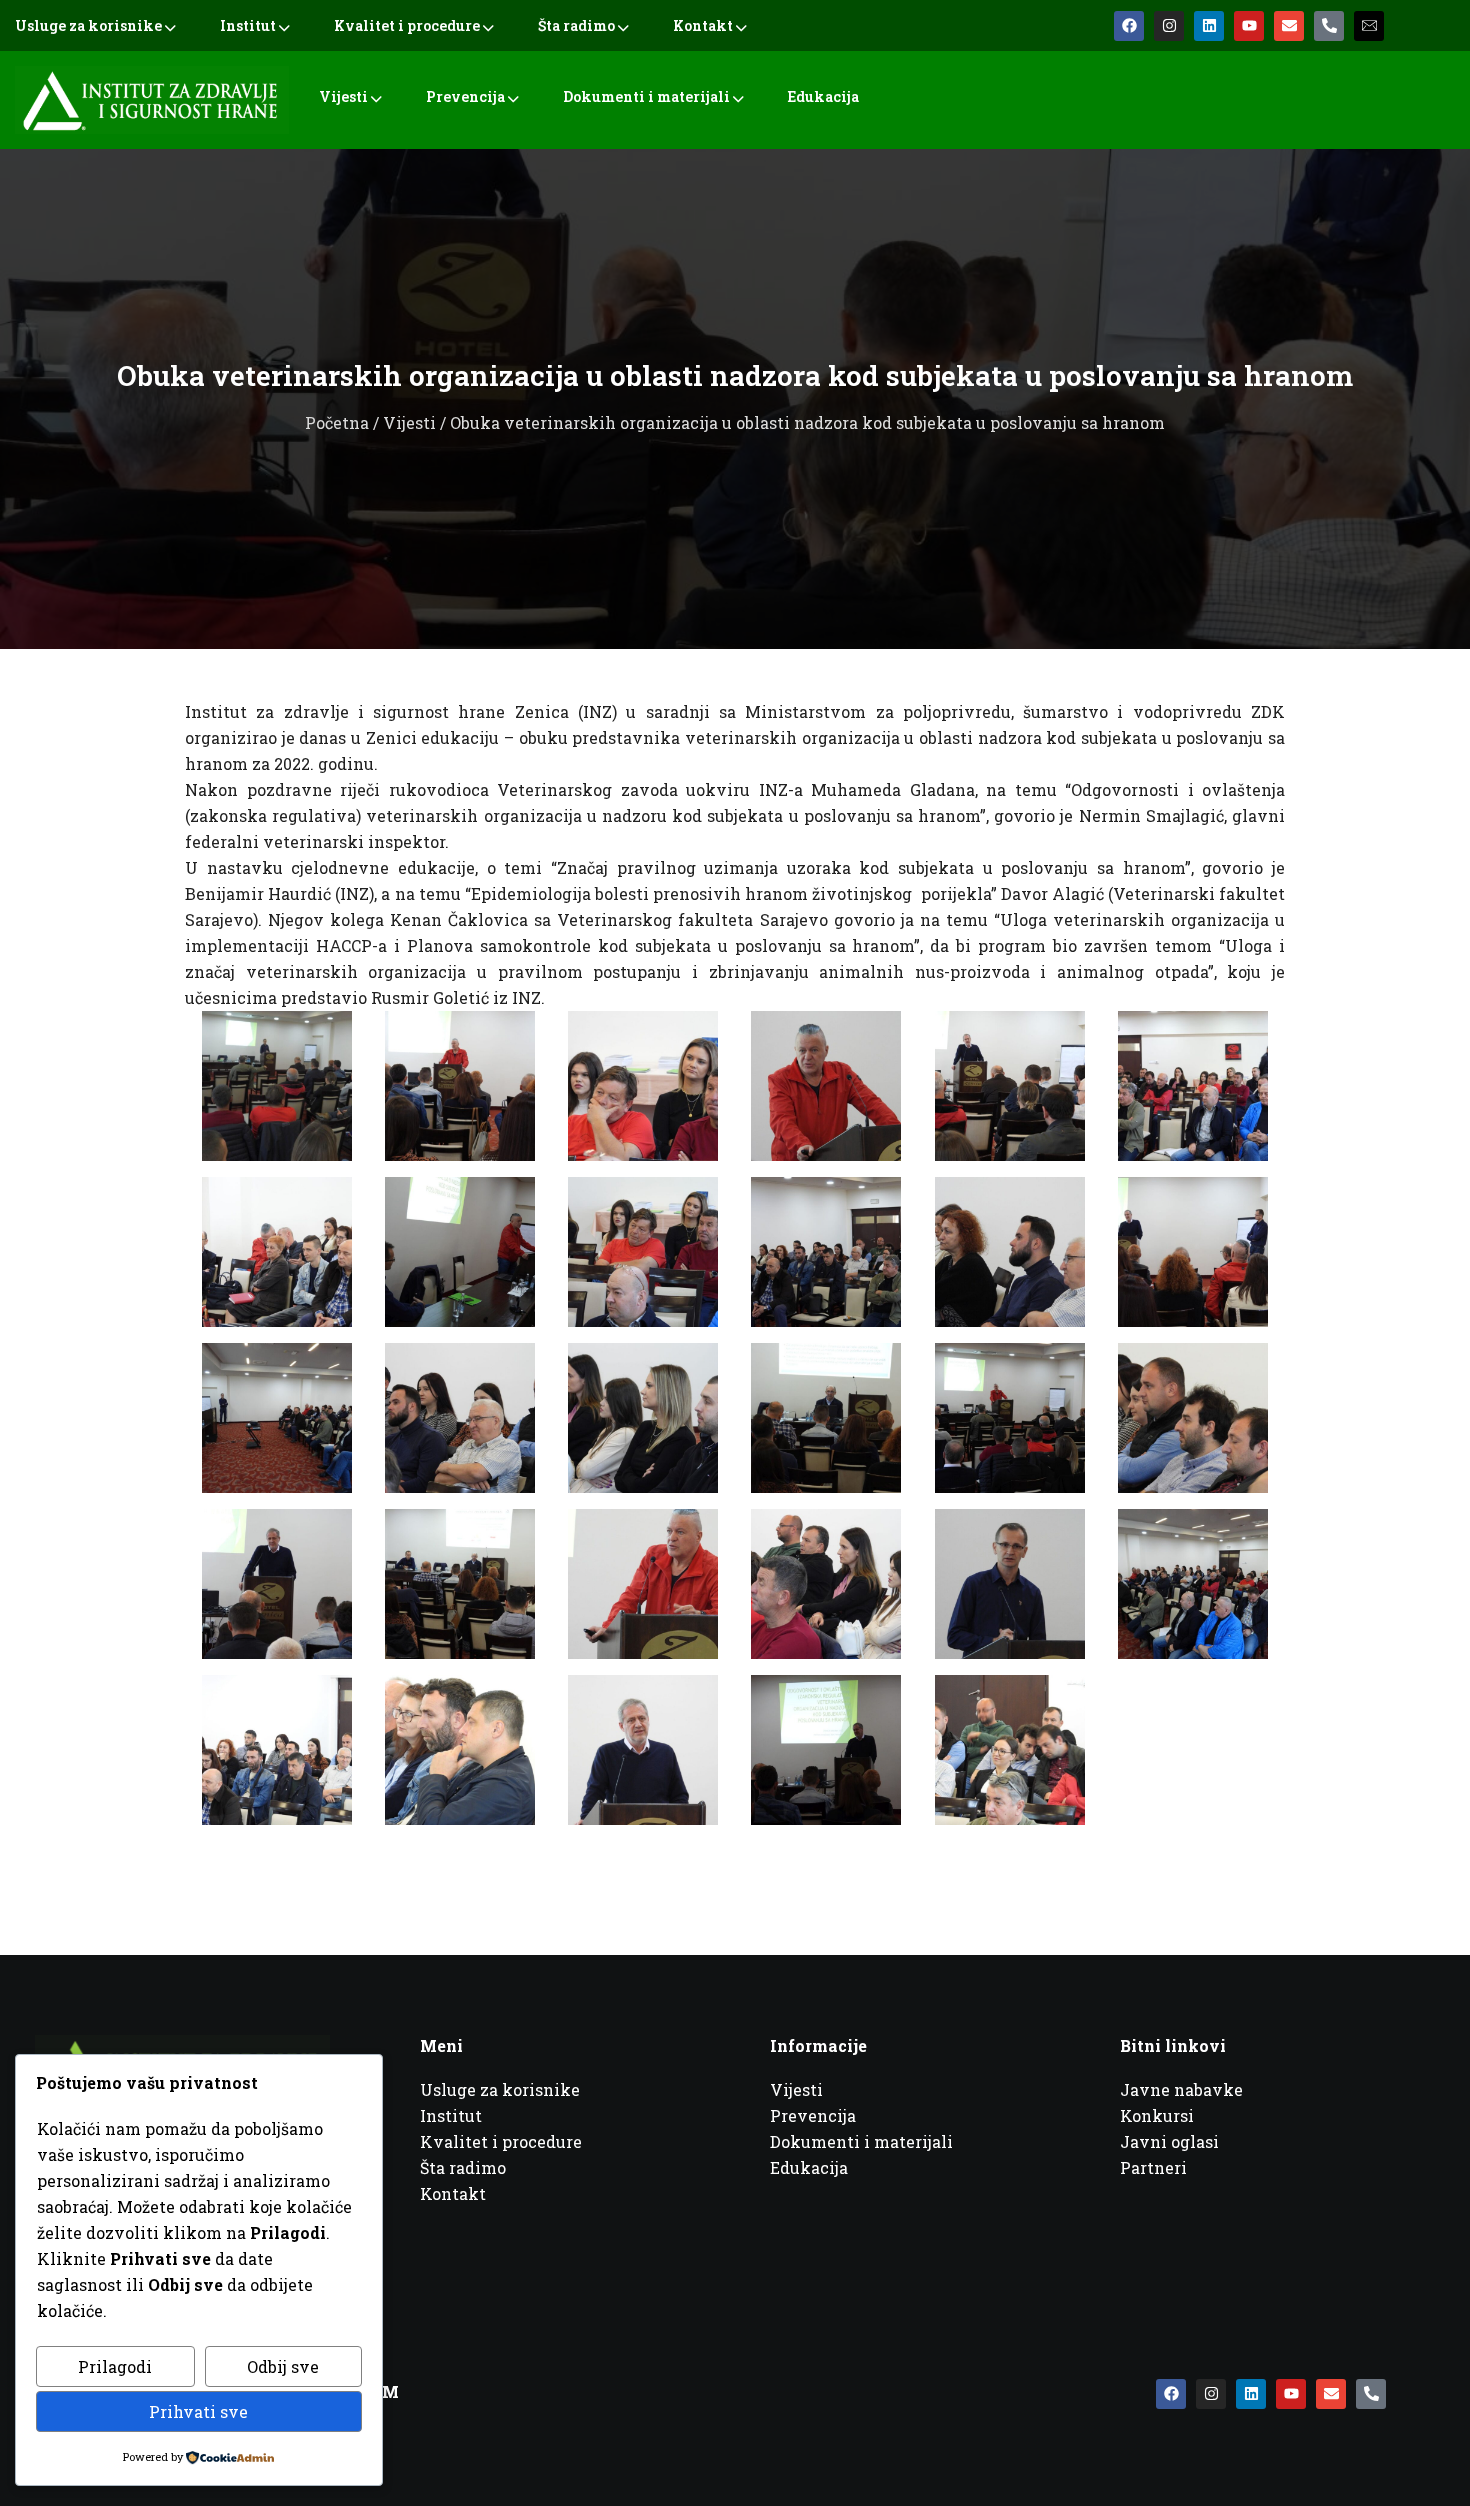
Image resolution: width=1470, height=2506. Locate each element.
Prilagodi (115, 2366)
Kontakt (703, 25)
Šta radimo (576, 25)
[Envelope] (1289, 26)
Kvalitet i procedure (407, 25)
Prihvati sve (198, 2411)
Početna (337, 422)
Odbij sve (283, 2366)
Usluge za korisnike (88, 25)
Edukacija (823, 96)
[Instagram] (1169, 26)
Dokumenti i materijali (646, 96)
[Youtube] (1249, 26)
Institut (248, 25)
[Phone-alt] (1329, 26)
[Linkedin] (1209, 26)
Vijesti (343, 96)
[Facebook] (1129, 26)
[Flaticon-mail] (1369, 26)
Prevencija (465, 96)
